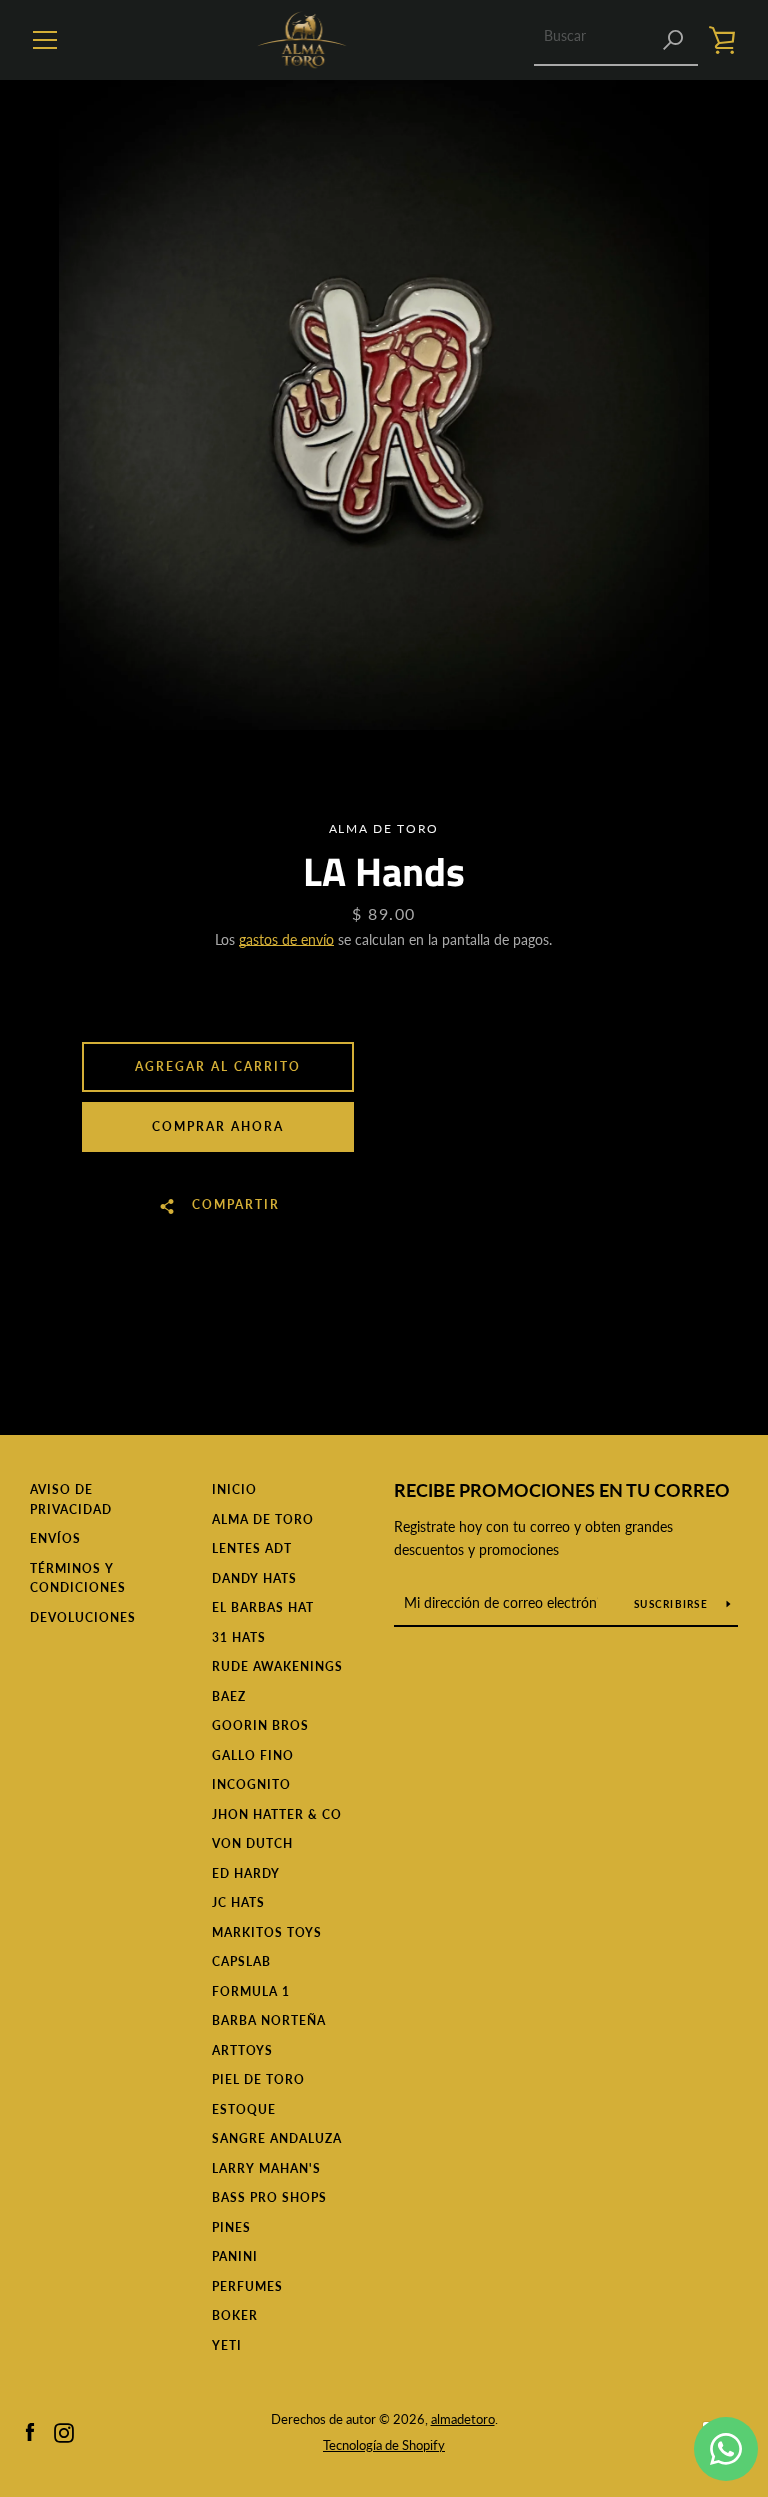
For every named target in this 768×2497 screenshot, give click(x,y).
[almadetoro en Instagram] (64, 2430)
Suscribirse (672, 1604)
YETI (227, 2345)
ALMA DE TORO (263, 1519)
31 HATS (239, 1637)
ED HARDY (246, 1873)
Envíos (55, 1538)
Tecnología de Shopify (384, 2445)
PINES (231, 2227)
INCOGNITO (251, 1784)
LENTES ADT (252, 1548)
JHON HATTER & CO (277, 1814)
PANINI (235, 2256)
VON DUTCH (252, 1843)
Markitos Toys (267, 1932)
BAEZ (229, 1696)
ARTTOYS (242, 2050)
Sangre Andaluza (277, 2138)
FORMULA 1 (251, 1991)
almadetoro (463, 2419)
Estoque (244, 2109)
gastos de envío (286, 939)
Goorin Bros (260, 1725)
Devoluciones (83, 1617)
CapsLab (241, 1961)
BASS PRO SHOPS (269, 2197)
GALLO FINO (253, 1755)
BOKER (235, 2315)
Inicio (234, 1489)
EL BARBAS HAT (263, 1607)
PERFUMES (247, 2286)
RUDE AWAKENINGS (277, 1666)
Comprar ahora (218, 1126)
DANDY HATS (254, 1578)
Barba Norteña (269, 2020)
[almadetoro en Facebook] (30, 2430)
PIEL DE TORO (258, 2079)
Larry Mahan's (266, 2168)
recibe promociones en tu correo (562, 1490)
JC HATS (238, 1902)
